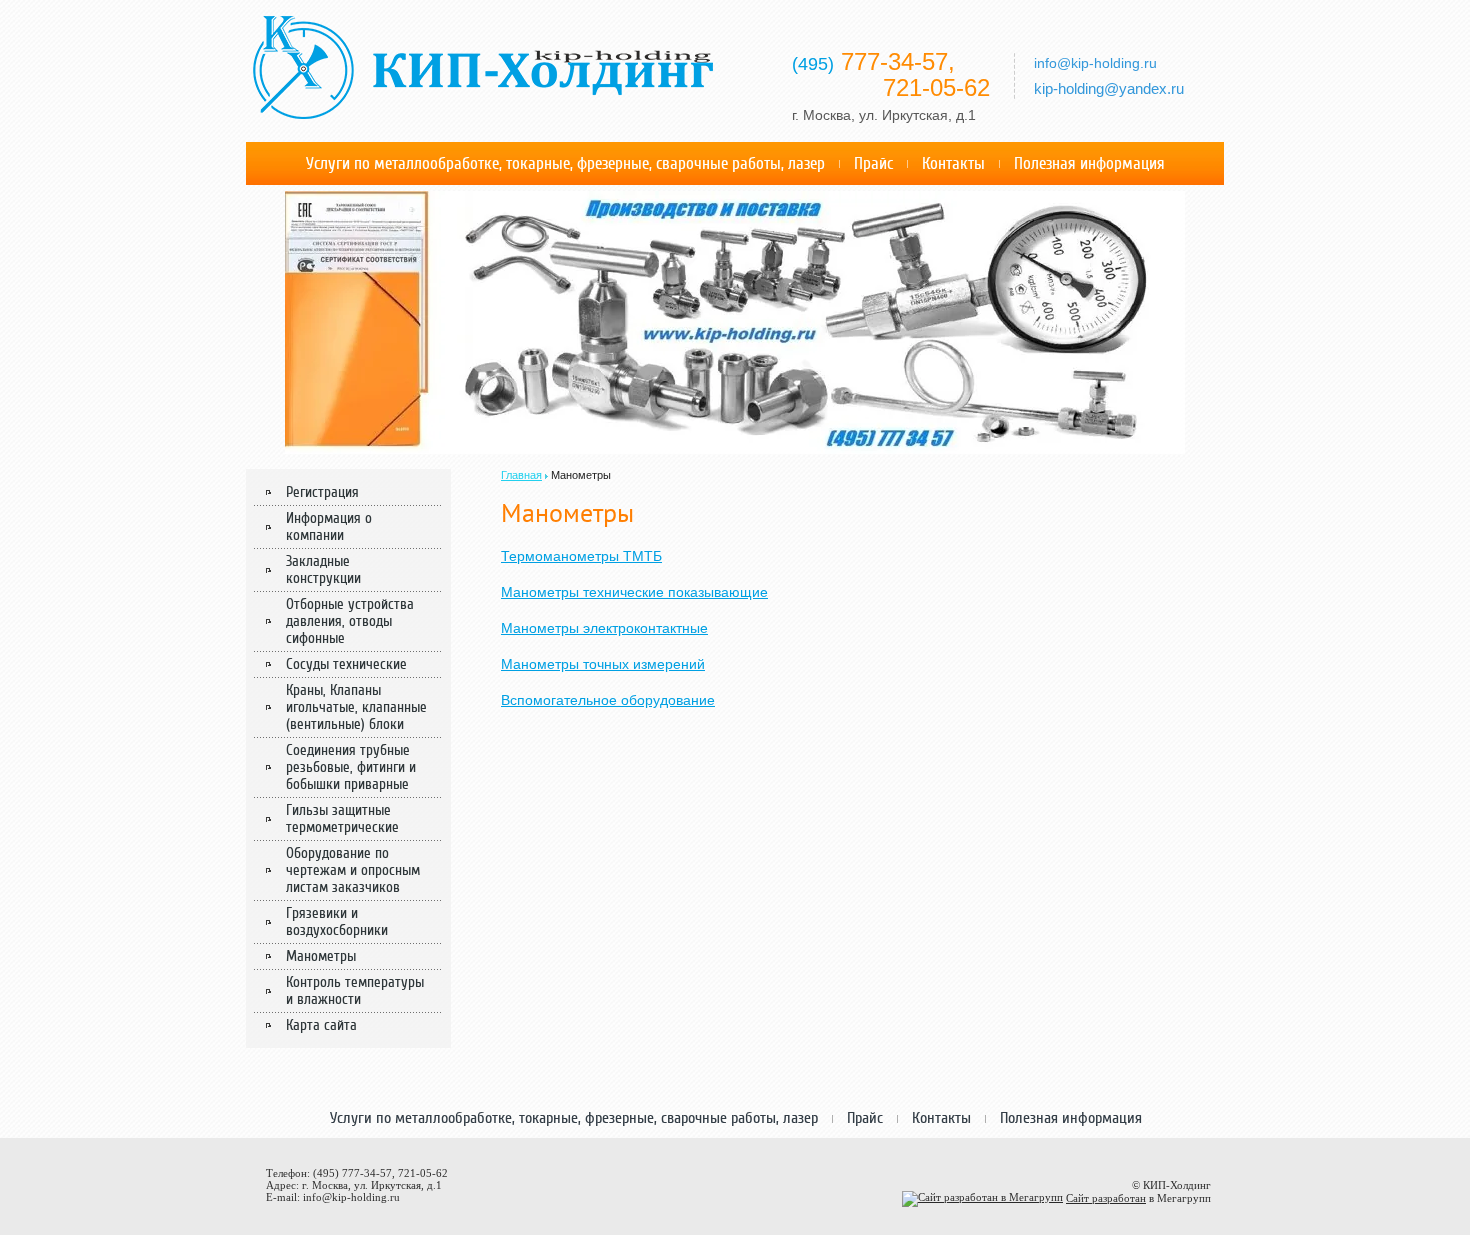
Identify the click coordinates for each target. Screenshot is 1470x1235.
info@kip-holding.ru (351, 1197)
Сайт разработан (1106, 1198)
